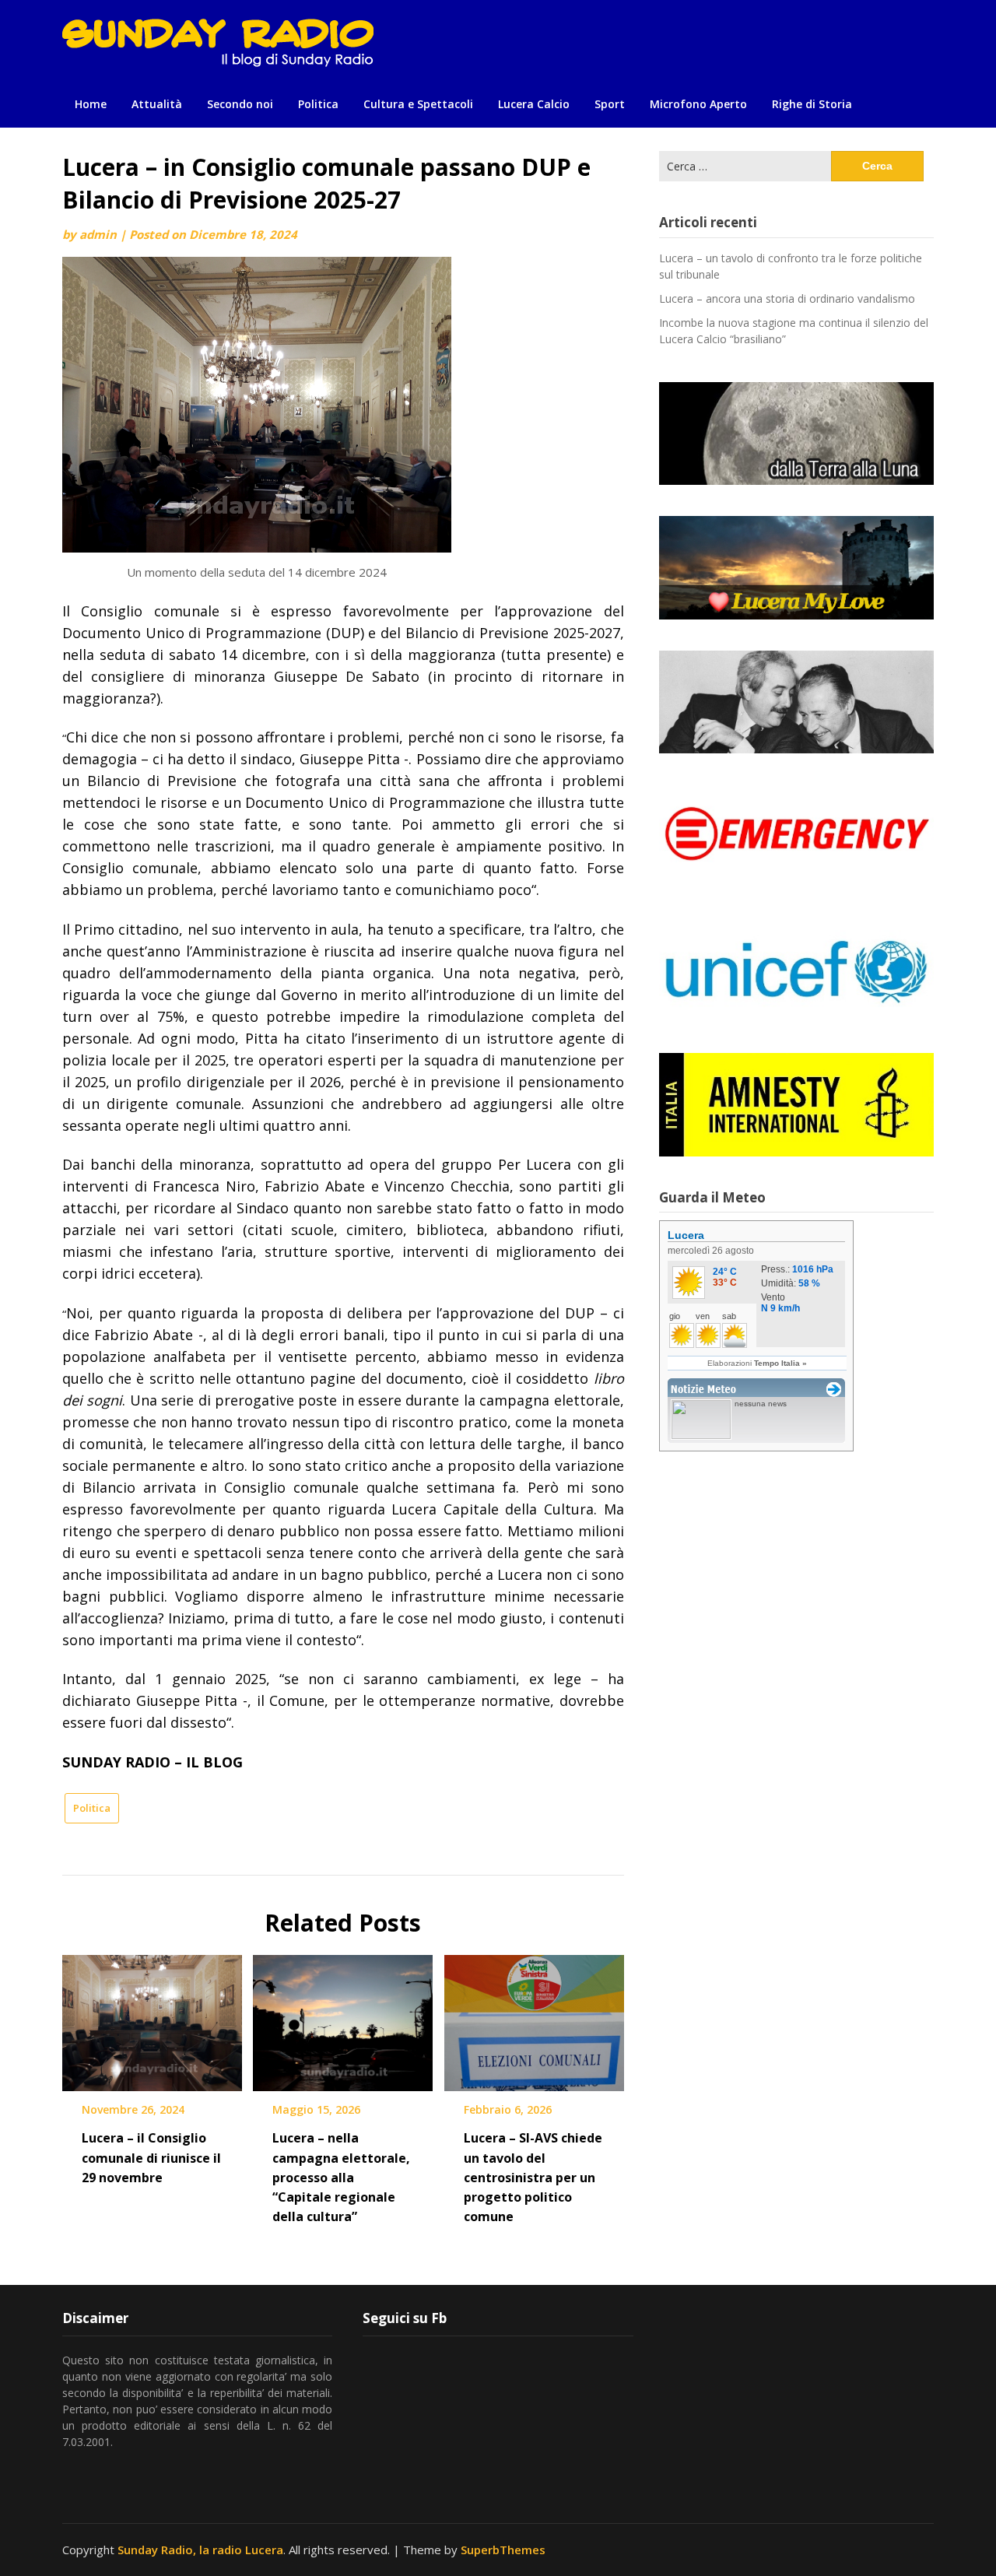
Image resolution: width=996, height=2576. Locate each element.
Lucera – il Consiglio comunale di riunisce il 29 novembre (151, 2157)
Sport (610, 104)
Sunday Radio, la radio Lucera (200, 2550)
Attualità (157, 104)
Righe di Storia (812, 104)
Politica (318, 104)
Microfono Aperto (698, 104)
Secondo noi (240, 104)
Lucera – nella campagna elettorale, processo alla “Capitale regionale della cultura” (341, 2177)
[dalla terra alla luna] (796, 433)
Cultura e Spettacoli (418, 104)
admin (98, 234)
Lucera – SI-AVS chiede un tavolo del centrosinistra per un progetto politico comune (533, 2177)
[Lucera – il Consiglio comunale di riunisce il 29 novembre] (152, 2018)
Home (91, 104)
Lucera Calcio (534, 104)
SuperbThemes (503, 2550)
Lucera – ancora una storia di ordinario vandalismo (787, 298)
